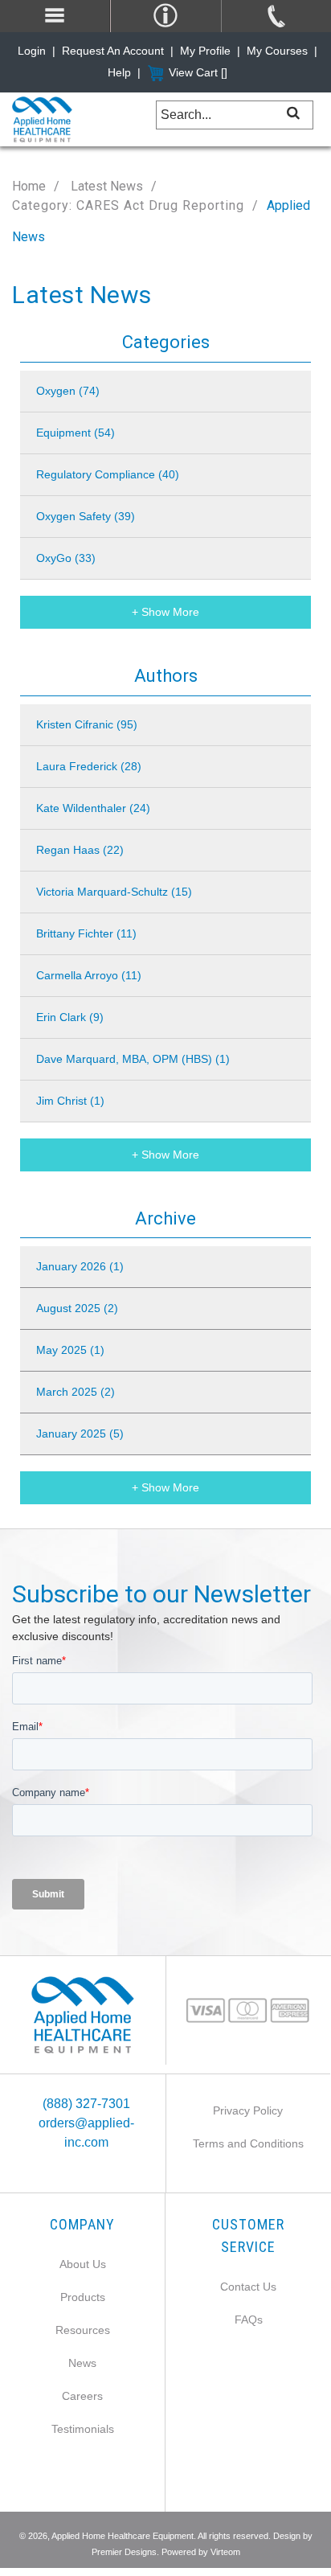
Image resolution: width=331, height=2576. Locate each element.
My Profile (205, 51)
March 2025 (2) (76, 1392)
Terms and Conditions (248, 2143)
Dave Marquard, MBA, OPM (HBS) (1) (133, 1059)
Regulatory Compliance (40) (108, 474)
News (82, 2363)
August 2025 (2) (77, 1308)
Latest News (105, 186)
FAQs (249, 2320)
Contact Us (248, 2287)
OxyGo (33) (66, 558)
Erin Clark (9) (70, 1017)
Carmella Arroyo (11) (89, 975)
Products (83, 2297)
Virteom (225, 2552)
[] (294, 112)
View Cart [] (198, 72)
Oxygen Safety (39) (86, 516)
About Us (83, 2264)
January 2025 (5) (80, 1434)
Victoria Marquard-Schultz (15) (114, 892)
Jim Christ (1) (70, 1101)
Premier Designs (124, 2552)
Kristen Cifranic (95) (87, 724)
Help (119, 72)
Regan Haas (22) (80, 850)
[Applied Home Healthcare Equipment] (83, 2015)
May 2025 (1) (70, 1350)
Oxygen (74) (68, 391)
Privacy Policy (248, 2110)
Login (32, 51)
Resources (83, 2330)
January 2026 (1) (80, 1266)
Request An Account (113, 51)
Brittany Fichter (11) (86, 933)
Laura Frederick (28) (89, 766)
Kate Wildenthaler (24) (93, 808)
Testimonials (83, 2429)
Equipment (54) (76, 433)
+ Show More (165, 612)
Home (29, 186)
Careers (82, 2396)
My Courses (277, 51)
